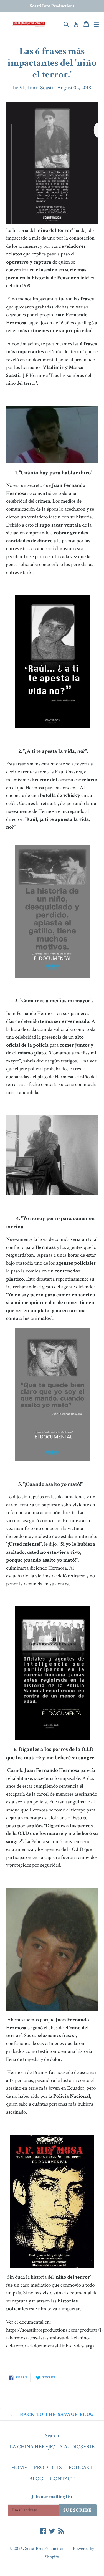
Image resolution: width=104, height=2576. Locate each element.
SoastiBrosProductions (46, 2549)
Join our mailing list (52, 2497)
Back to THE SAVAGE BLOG (56, 2414)
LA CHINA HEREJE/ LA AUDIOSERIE (52, 2447)
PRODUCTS (48, 2468)
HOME (19, 2468)
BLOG (36, 2479)
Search (52, 2436)
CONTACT (62, 2479)
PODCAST (81, 2468)
